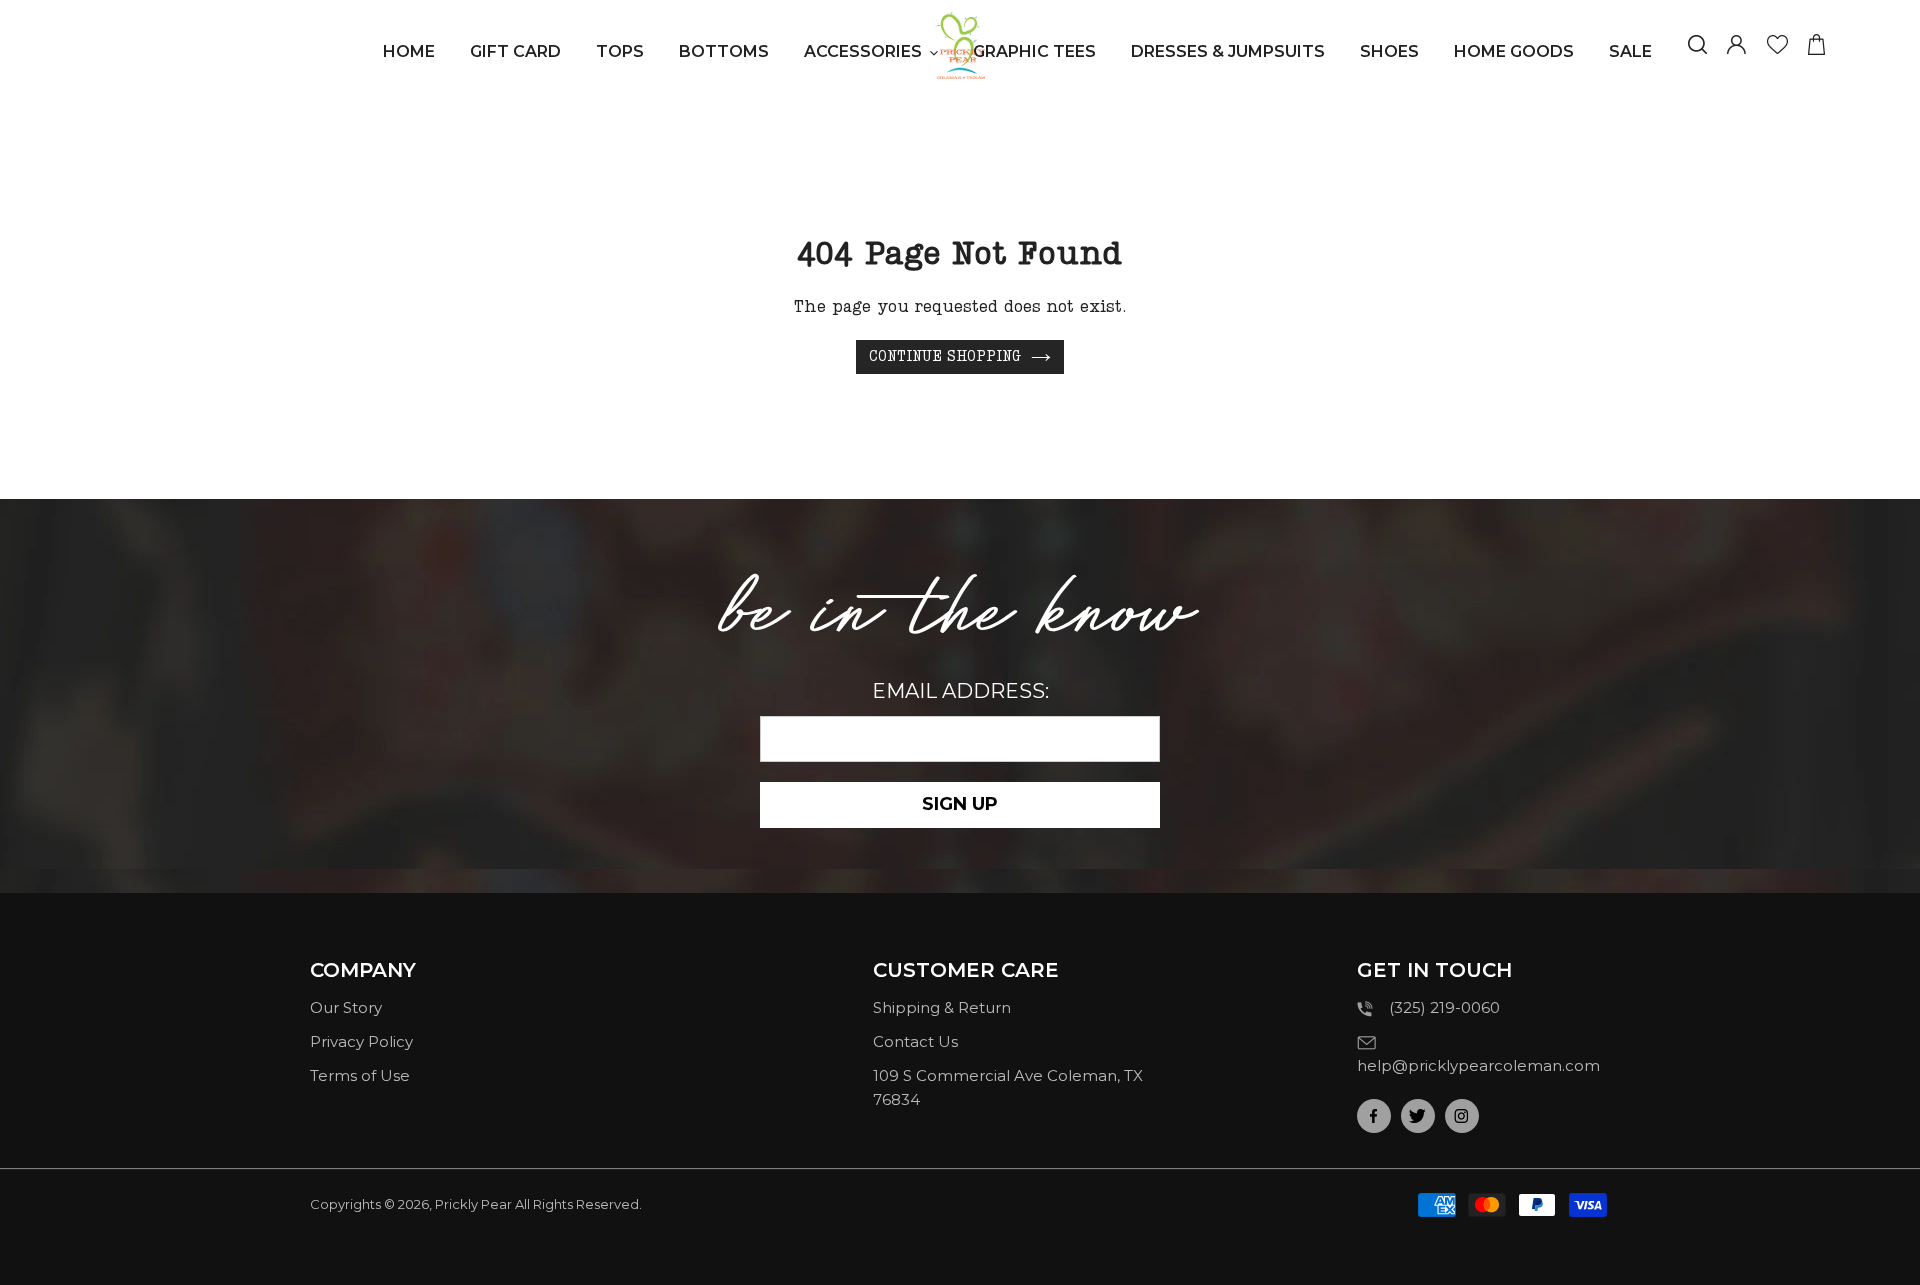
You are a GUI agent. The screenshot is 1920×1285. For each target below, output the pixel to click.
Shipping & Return (942, 1007)
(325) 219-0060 (1444, 1007)
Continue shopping (945, 357)
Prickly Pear (473, 1204)
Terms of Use (360, 1075)
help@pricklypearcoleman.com (1478, 1065)
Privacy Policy (361, 1041)
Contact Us (915, 1041)
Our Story (346, 1007)
